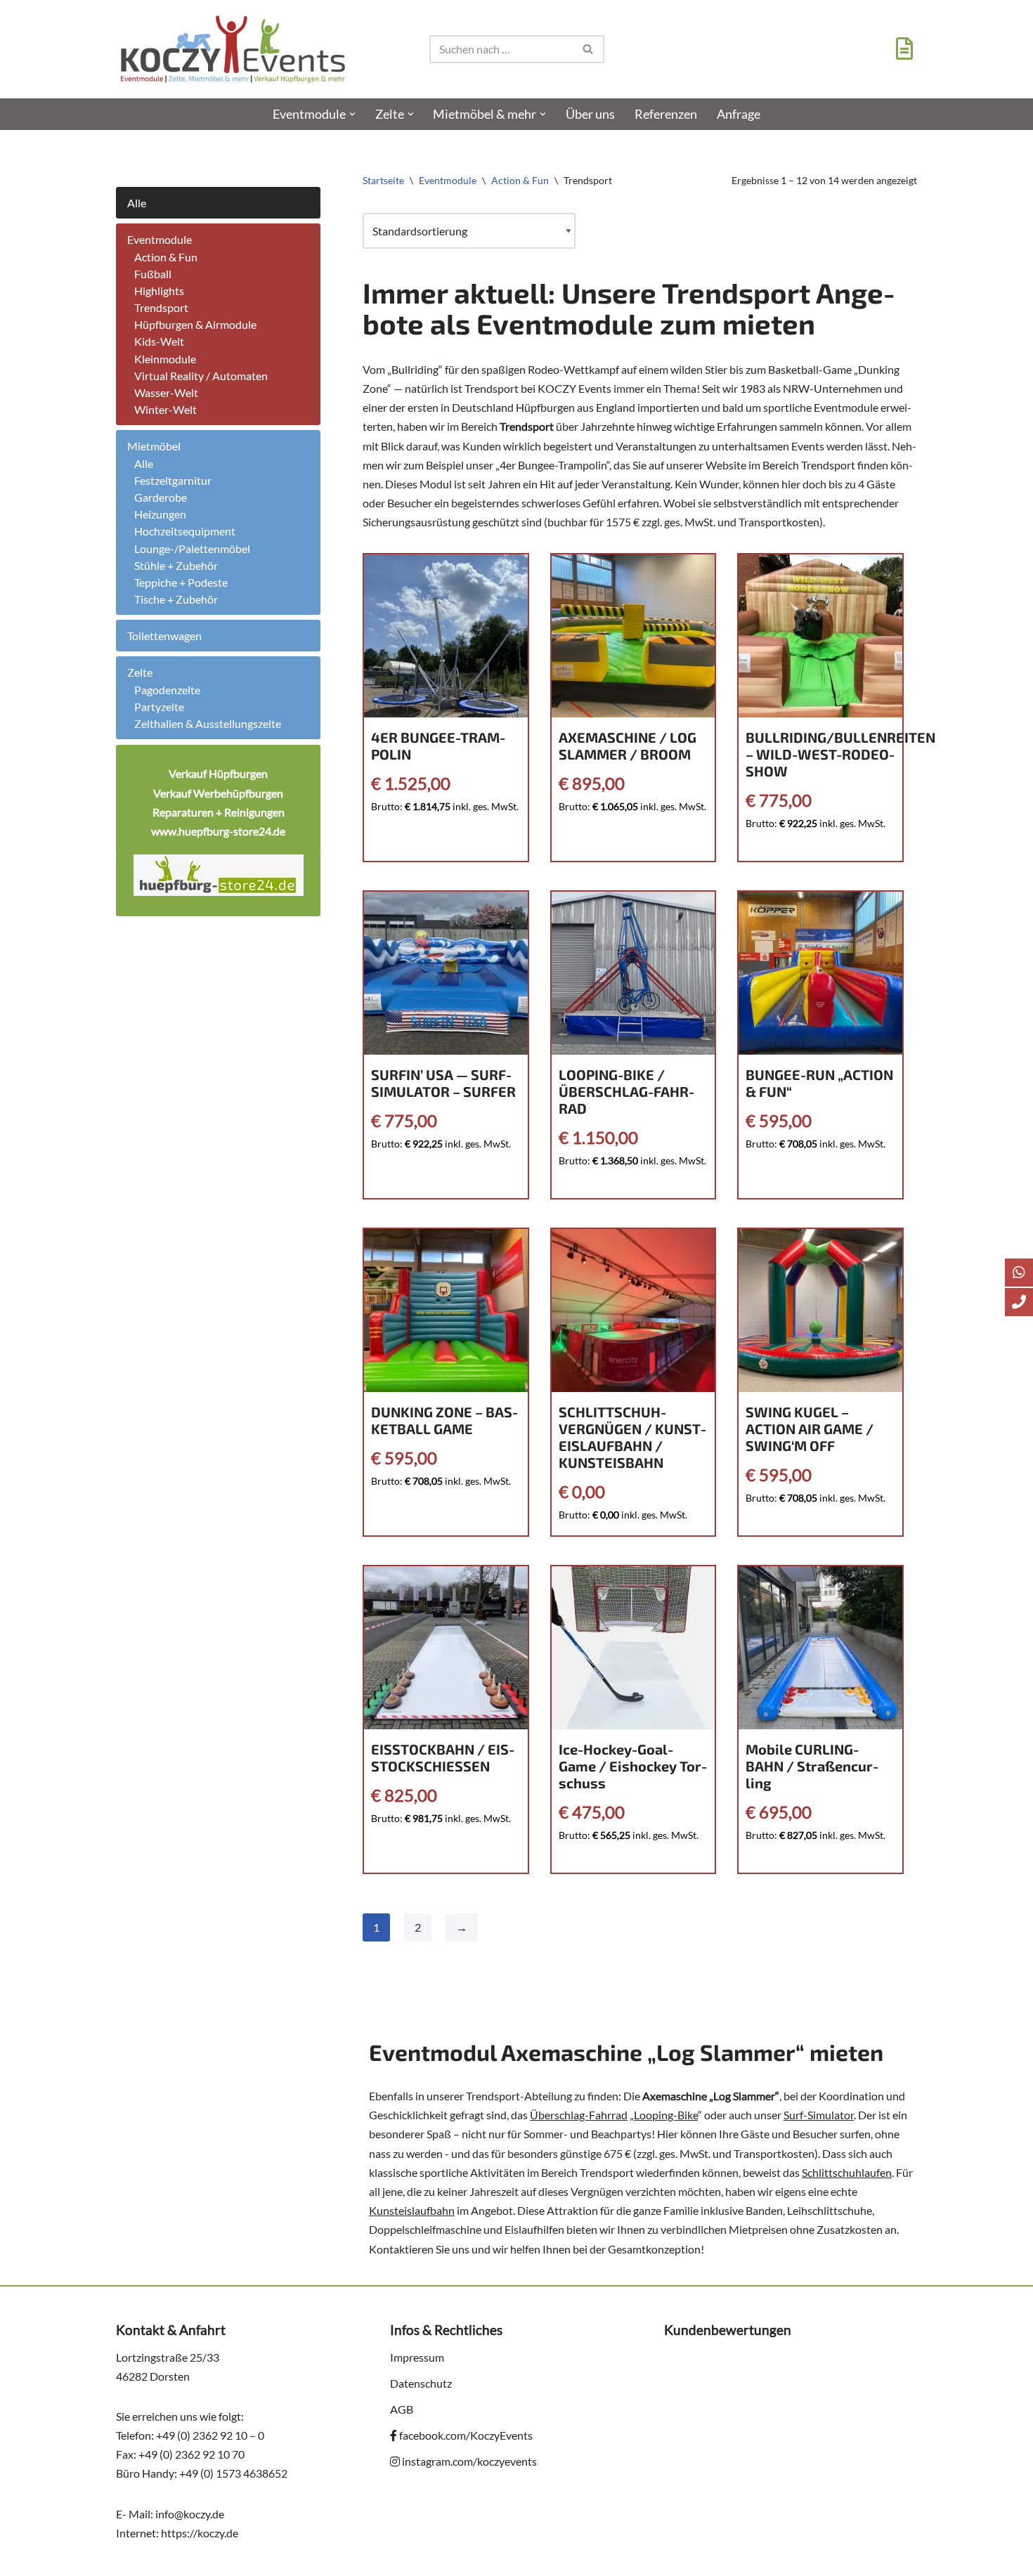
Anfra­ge (739, 114)
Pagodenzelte (167, 690)
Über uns (590, 114)
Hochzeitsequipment (185, 531)
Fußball (153, 274)
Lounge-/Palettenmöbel (192, 548)
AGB (402, 2409)
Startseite (383, 180)
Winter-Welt (165, 409)
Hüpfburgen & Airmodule (195, 324)
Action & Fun (166, 257)
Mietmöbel (154, 446)
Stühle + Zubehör (176, 565)
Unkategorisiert (154, 180)
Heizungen (160, 514)
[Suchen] (589, 49)
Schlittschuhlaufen (847, 2172)
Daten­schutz (421, 2383)
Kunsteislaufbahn (412, 2210)
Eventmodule (160, 239)
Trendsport (161, 307)
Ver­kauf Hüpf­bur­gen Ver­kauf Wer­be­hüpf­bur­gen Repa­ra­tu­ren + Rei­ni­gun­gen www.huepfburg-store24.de (218, 802)
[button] (352, 114)
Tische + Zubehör (176, 599)
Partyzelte (159, 707)
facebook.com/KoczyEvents (465, 2435)
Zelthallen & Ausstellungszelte (208, 723)
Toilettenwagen (164, 636)
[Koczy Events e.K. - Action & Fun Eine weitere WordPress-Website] (233, 49)
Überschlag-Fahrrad (579, 2115)
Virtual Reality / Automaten (201, 376)
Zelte (140, 672)
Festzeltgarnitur (173, 480)
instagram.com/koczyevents (468, 2461)
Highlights (159, 291)
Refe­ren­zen (666, 114)
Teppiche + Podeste (181, 582)
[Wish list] (901, 52)
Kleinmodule (165, 359)
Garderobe (161, 497)
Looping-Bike (666, 2115)
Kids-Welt (159, 341)
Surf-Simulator (819, 2115)
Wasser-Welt (166, 392)
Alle (137, 203)
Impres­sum (417, 2357)
